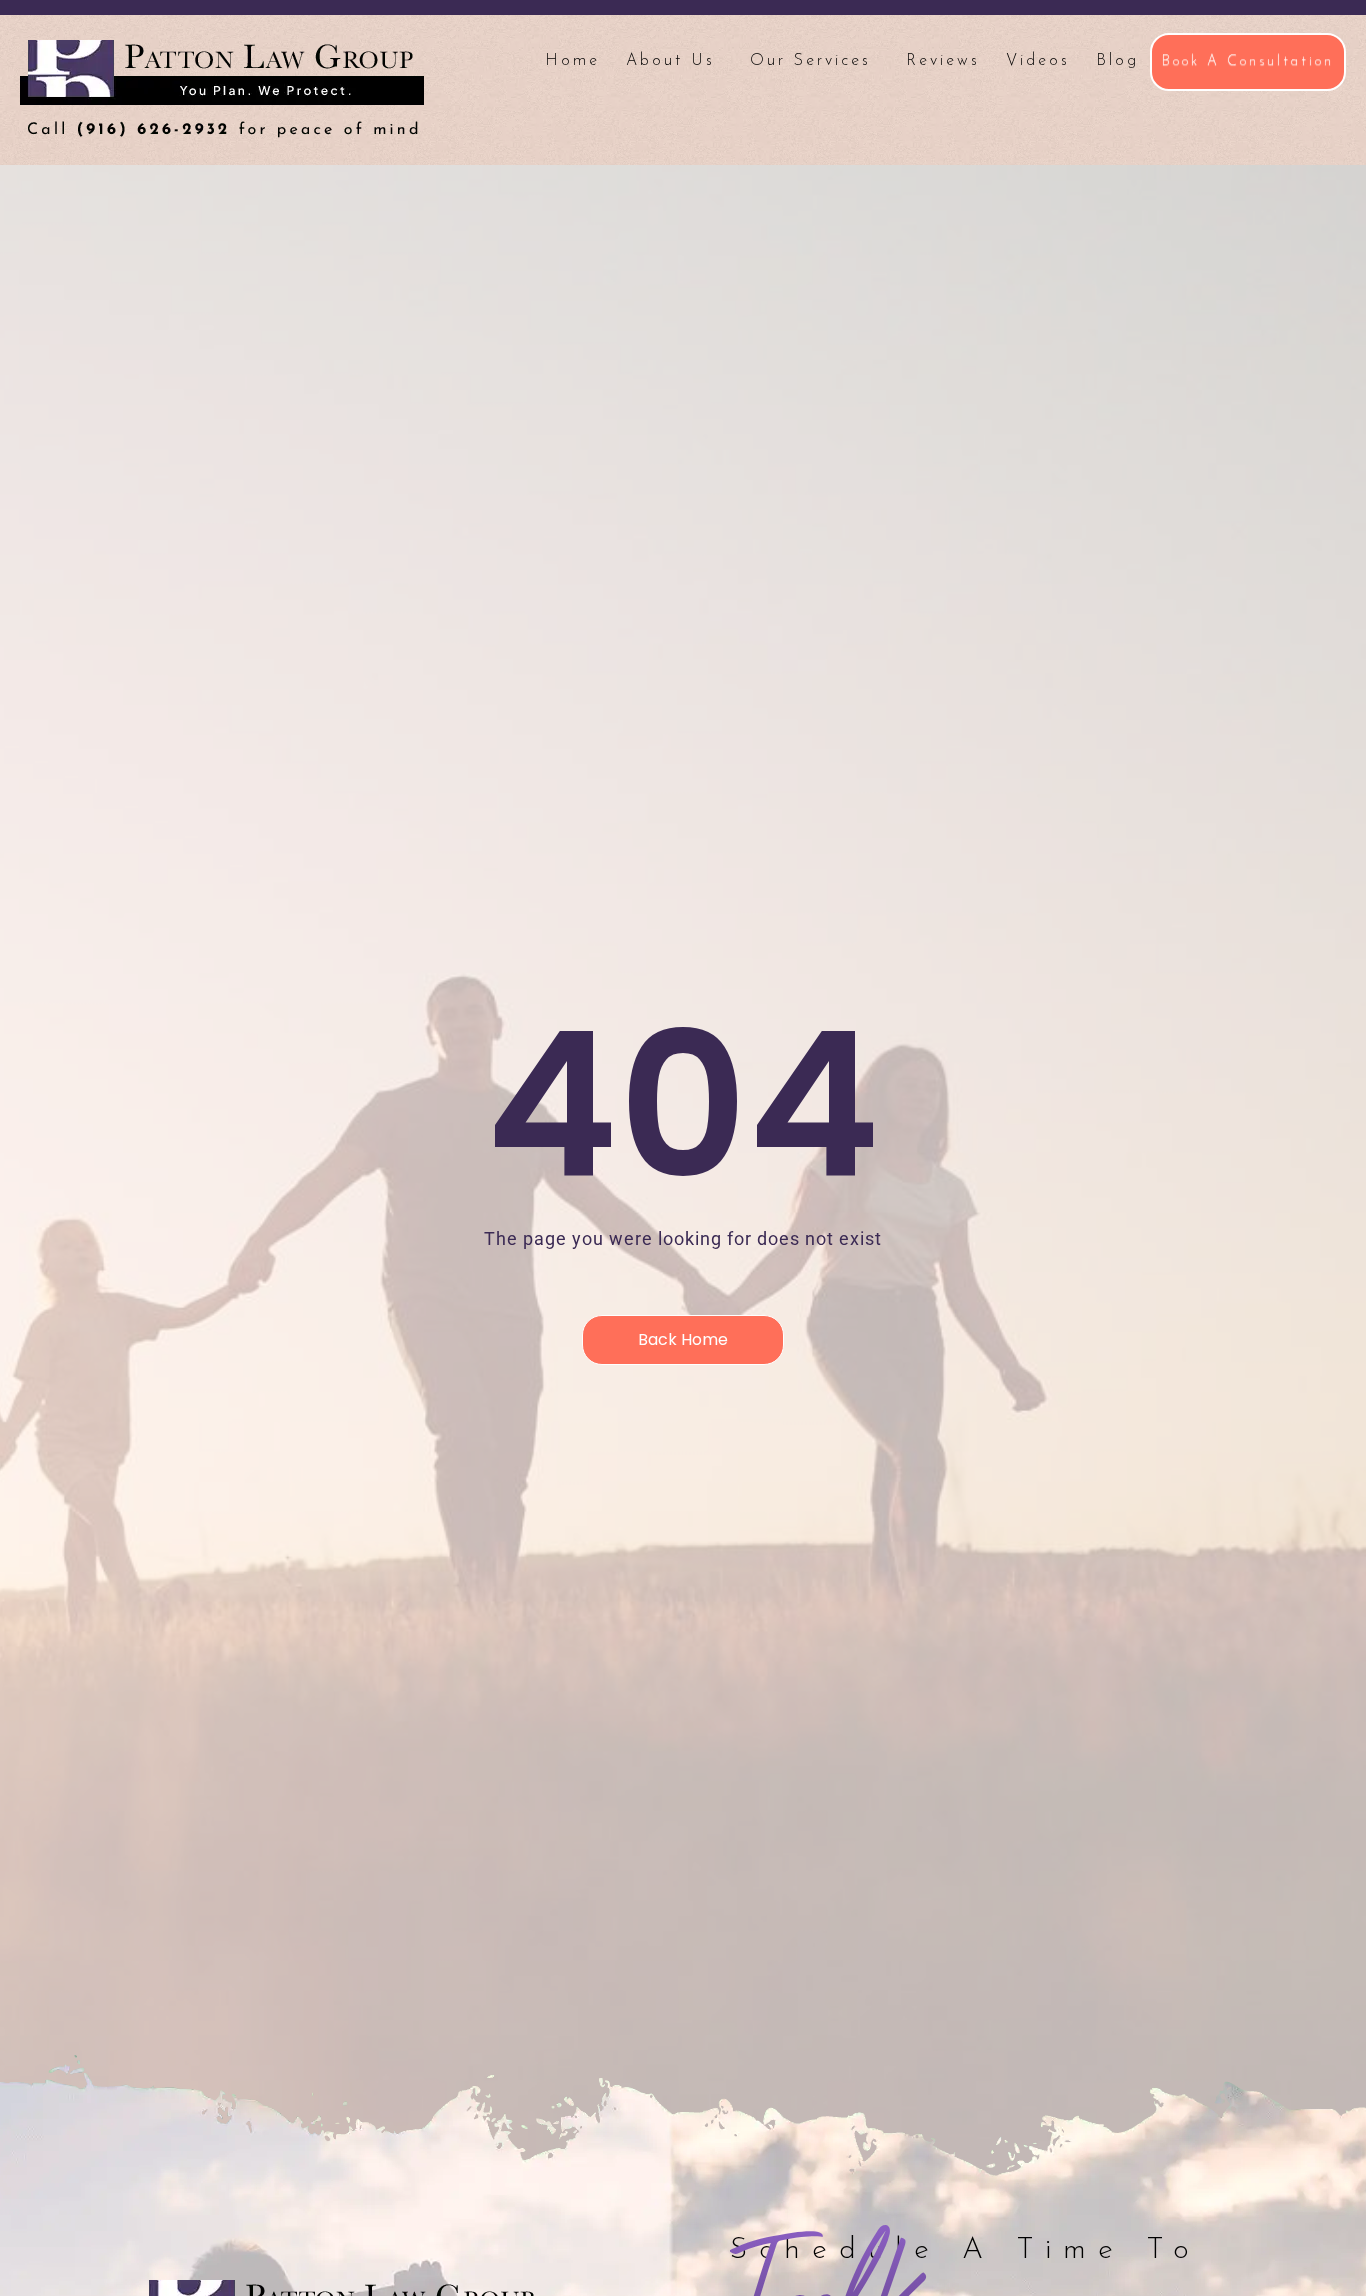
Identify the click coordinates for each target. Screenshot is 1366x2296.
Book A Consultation (1248, 61)
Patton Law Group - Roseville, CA (222, 89)
